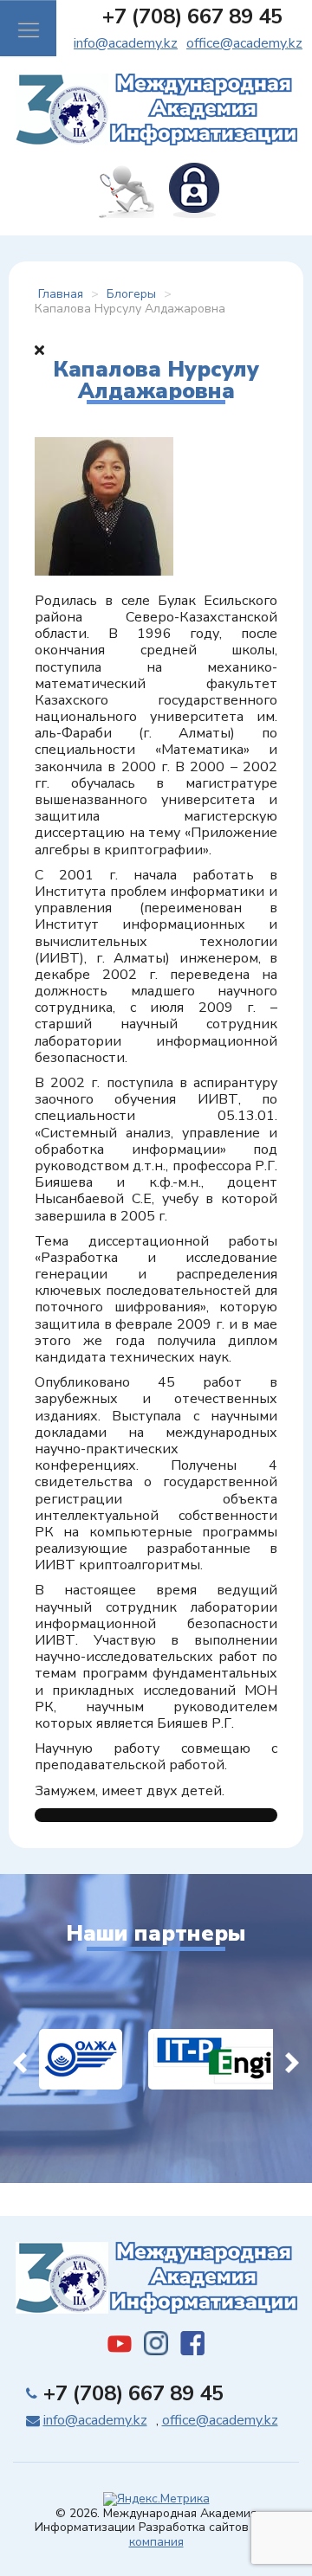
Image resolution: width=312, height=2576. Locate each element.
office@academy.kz (244, 43)
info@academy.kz (126, 43)
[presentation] (20, 2059)
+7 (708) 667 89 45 (192, 16)
